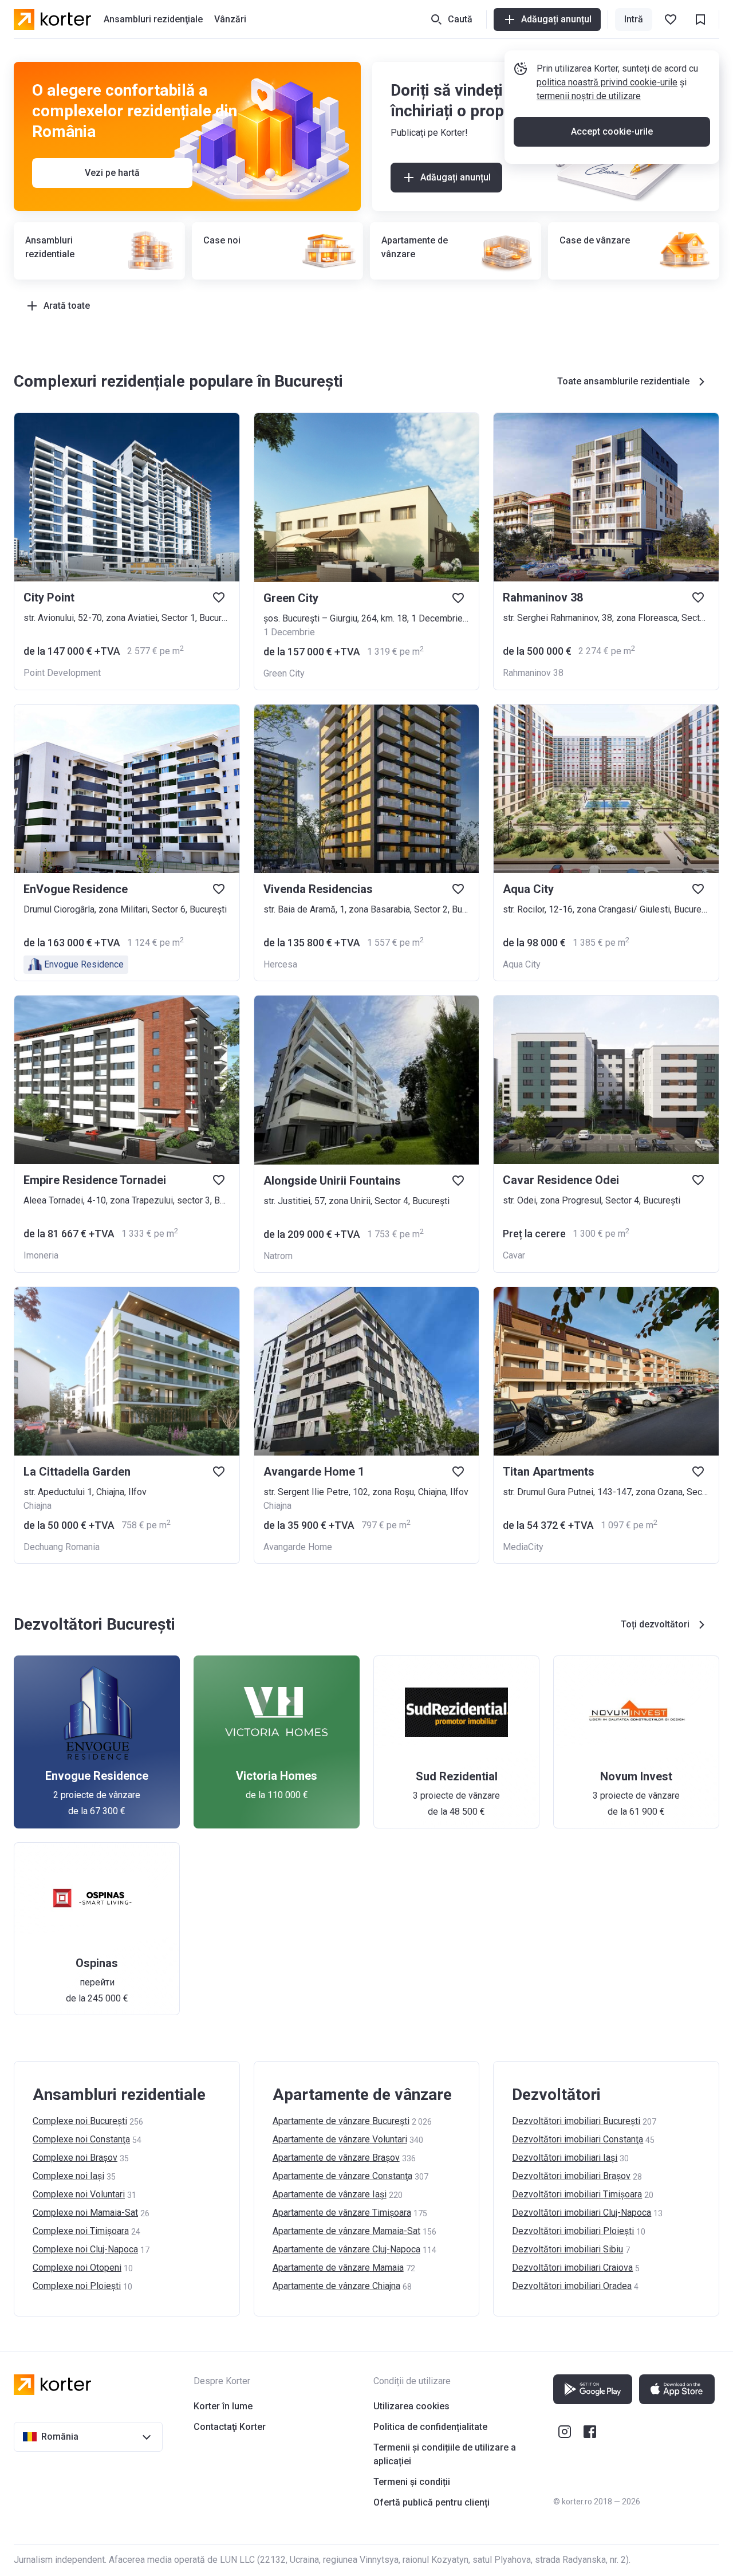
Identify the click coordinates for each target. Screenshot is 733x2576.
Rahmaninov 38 (533, 673)
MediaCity (523, 1547)
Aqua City (522, 964)
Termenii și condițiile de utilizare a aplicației (445, 2454)
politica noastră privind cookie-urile (607, 82)
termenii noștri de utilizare (589, 96)
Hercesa (280, 964)
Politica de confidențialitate (430, 2427)
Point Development (62, 673)
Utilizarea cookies (411, 2406)
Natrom (278, 1256)
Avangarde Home (298, 1547)
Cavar (514, 1255)
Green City (284, 673)
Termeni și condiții (412, 2482)
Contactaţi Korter (230, 2427)
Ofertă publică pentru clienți (431, 2502)
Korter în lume (223, 2406)
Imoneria (41, 1255)
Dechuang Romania (62, 1547)
